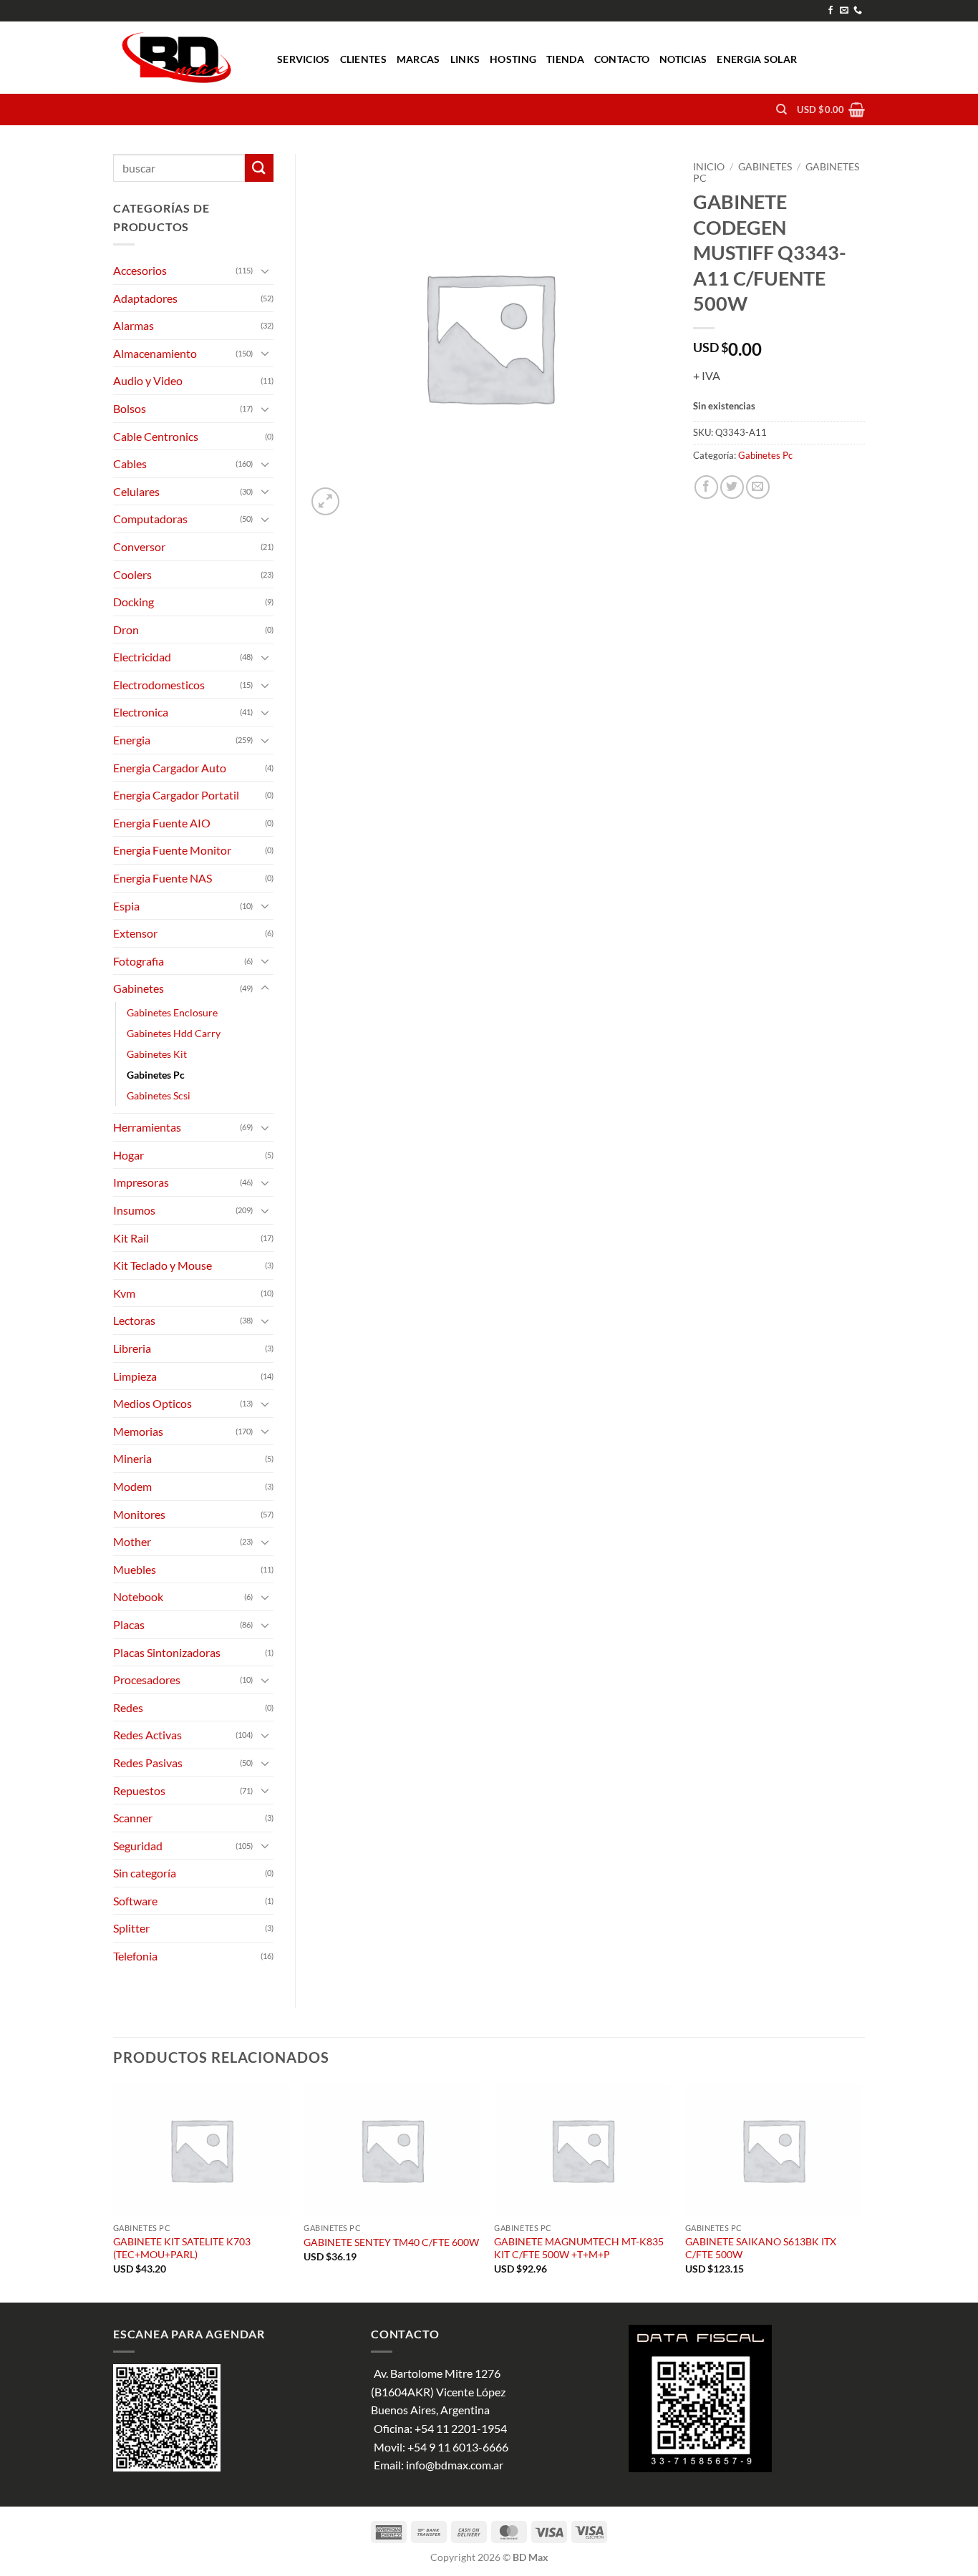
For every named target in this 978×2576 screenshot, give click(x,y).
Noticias (683, 59)
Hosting (513, 59)
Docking (134, 602)
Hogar (129, 1155)
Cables (130, 463)
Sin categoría (145, 1873)
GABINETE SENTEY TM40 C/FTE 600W (391, 2242)
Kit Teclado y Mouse (163, 1265)
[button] (831, 110)
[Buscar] (781, 110)
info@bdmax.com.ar (455, 2465)
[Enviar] (259, 168)
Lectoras (134, 1320)
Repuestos (139, 1790)
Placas (129, 1624)
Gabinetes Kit (157, 1054)
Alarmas (134, 325)
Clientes (363, 59)
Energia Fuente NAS (163, 878)
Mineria (132, 1458)
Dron (126, 630)
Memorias (138, 1431)
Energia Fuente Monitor (172, 850)
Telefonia (135, 1956)
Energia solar (757, 59)
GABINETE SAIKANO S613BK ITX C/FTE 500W (761, 2248)
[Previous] (114, 2192)
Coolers (132, 574)
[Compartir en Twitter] (732, 487)
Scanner (133, 1818)
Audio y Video (148, 380)
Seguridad (138, 1846)
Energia (132, 740)
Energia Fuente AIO (162, 823)
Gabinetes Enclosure (172, 1012)
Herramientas (147, 1127)
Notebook (138, 1596)
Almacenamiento (155, 353)
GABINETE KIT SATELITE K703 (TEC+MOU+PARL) (182, 2248)
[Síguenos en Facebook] (831, 11)
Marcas (418, 59)
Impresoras (141, 1182)
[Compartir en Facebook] (706, 487)
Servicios (304, 59)
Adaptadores (145, 298)
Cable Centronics (156, 436)
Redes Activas (147, 1735)
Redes (128, 1707)
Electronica (141, 712)
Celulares (136, 491)
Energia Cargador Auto (170, 768)
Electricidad (142, 657)
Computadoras (150, 519)
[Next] (861, 2192)
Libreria (132, 1348)
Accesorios (140, 270)
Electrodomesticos (159, 685)
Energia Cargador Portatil (176, 795)
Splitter (131, 1928)
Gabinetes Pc (765, 455)
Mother (132, 1541)
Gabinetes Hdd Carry (174, 1033)
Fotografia (139, 961)
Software (135, 1901)
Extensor (135, 933)
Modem (132, 1486)
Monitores (139, 1514)
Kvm (124, 1293)
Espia (126, 906)
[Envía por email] (758, 487)
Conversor (139, 546)
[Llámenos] (858, 11)
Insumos (134, 1210)
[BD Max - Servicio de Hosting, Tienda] (184, 58)
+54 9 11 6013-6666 (458, 2447)
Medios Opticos (152, 1403)
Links (465, 59)
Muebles (135, 1569)
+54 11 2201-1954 (461, 2428)
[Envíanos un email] (844, 11)
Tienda (565, 59)
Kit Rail (131, 1238)
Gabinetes (765, 167)
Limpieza (135, 1376)
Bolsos (130, 408)
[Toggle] (265, 271)
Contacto (622, 59)
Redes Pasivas (148, 1763)
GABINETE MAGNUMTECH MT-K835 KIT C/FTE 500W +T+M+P (579, 2248)
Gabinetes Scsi (159, 1095)
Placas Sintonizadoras (167, 1652)
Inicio (709, 167)
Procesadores (147, 1680)
